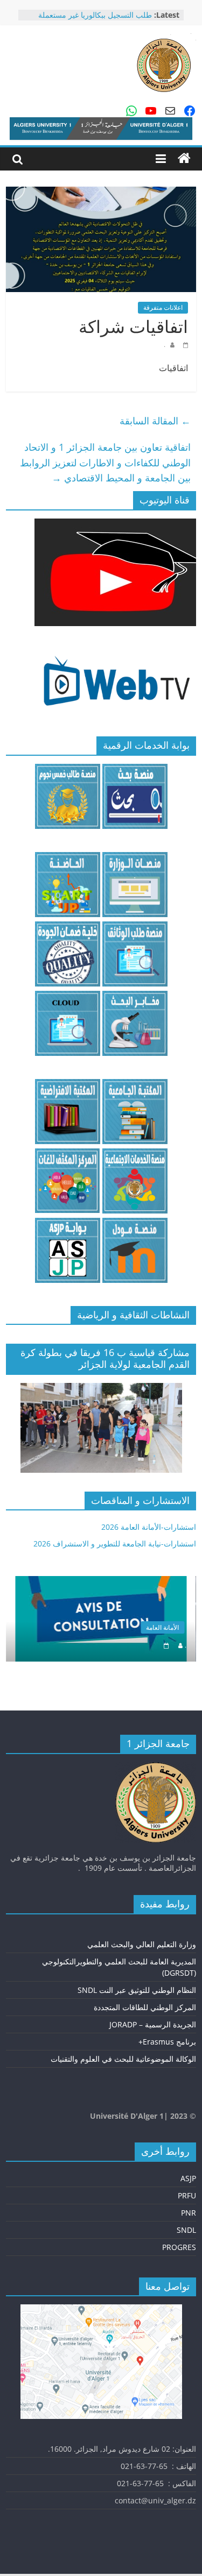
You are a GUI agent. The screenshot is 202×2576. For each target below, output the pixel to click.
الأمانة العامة (162, 1627)
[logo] (156, 1767)
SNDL (186, 2230)
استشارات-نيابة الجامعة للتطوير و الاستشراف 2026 (115, 1544)
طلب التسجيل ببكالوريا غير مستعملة (95, 15)
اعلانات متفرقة (163, 307)
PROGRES (179, 2247)
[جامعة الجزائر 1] (184, 159)
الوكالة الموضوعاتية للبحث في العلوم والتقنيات (123, 2059)
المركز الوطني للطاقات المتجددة (145, 2007)
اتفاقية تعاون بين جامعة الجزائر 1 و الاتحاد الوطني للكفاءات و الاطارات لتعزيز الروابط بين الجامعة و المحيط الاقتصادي (105, 463)
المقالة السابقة (155, 421)
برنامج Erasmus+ (167, 2042)
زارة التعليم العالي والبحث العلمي (140, 1944)
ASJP (188, 2178)
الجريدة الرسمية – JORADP (153, 2024)
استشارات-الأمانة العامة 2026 (149, 1527)
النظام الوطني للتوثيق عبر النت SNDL (137, 1990)
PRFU (187, 2195)
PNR (189, 2213)
